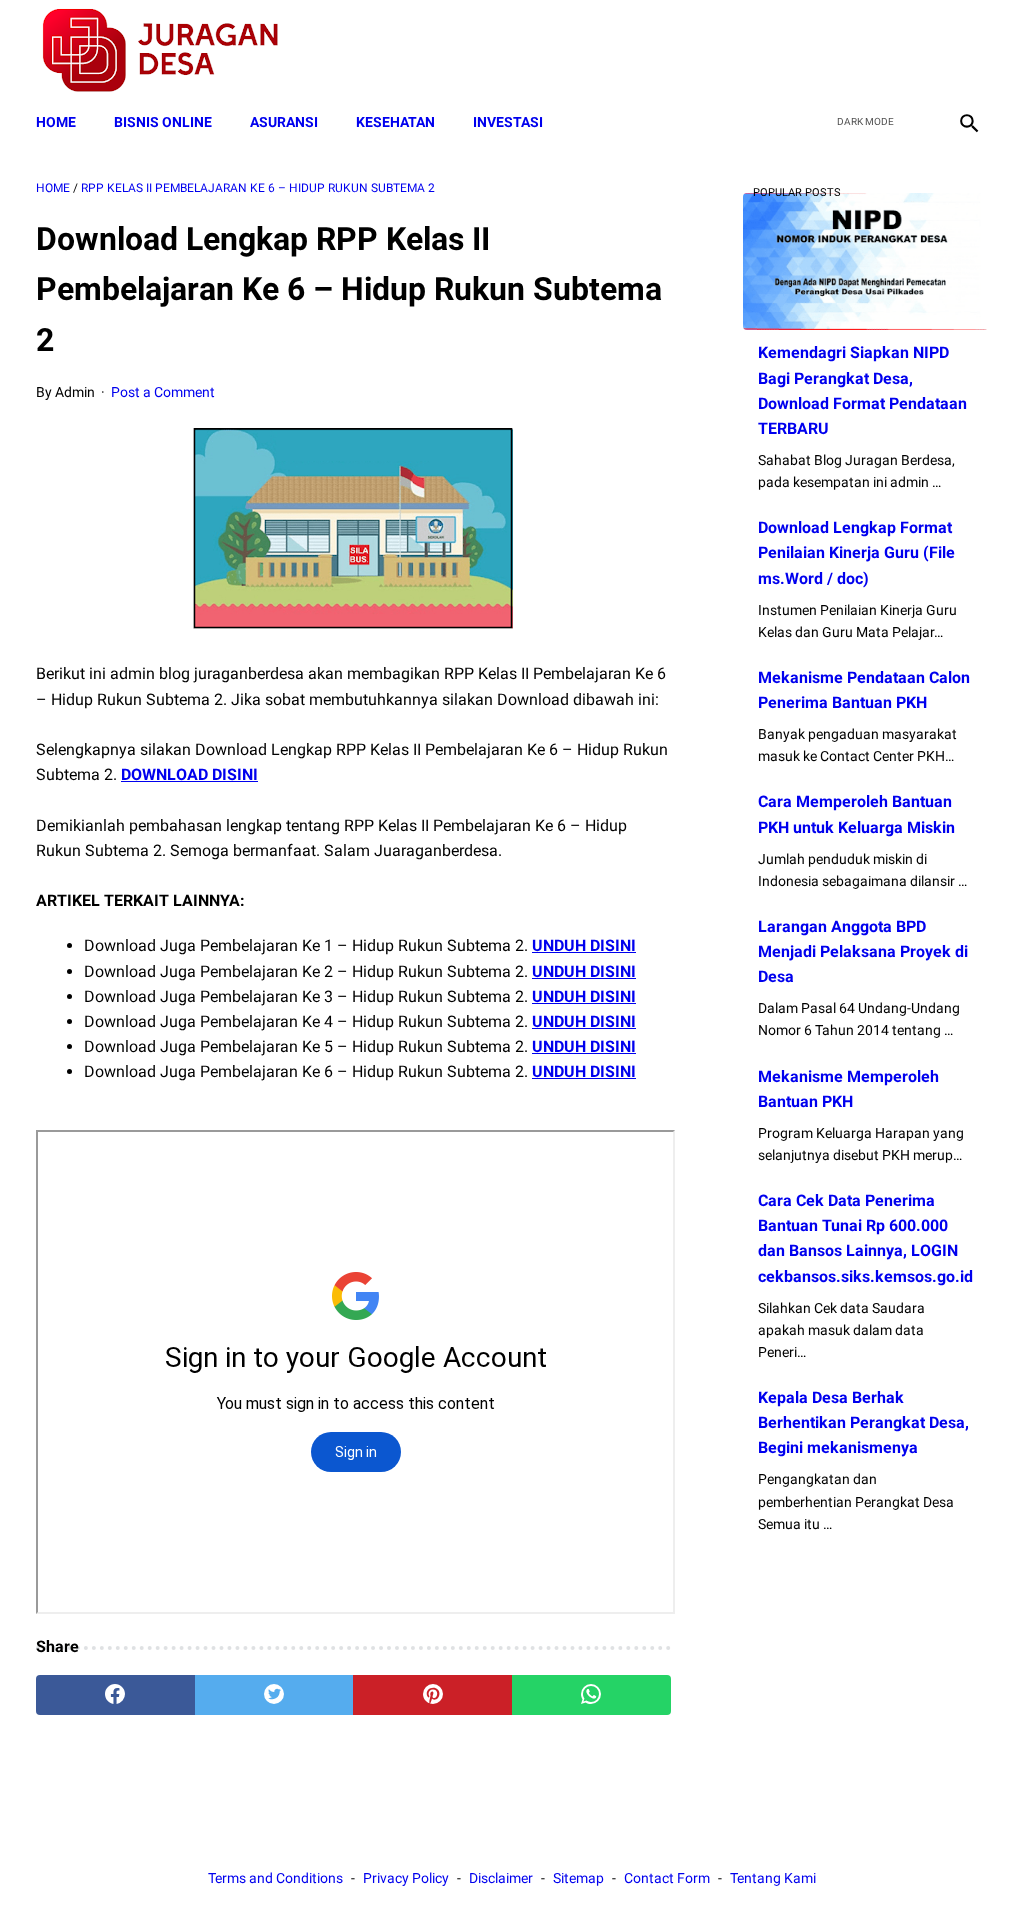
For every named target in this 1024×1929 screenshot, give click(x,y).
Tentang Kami (773, 1878)
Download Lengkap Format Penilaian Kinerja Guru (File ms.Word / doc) (856, 552)
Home (56, 122)
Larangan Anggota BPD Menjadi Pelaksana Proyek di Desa (863, 951)
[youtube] (919, 51)
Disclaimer (501, 1878)
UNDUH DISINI (584, 945)
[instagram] (966, 51)
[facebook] (825, 51)
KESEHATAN (395, 122)
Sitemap (578, 1878)
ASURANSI (284, 122)
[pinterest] (432, 1695)
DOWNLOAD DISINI (189, 774)
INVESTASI (508, 122)
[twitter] (872, 51)
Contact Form (667, 1878)
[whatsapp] (591, 1695)
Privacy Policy (406, 1878)
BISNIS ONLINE (163, 122)
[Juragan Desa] (173, 50)
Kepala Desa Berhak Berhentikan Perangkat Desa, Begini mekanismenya (863, 1422)
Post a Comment (163, 392)
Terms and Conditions (275, 1878)
